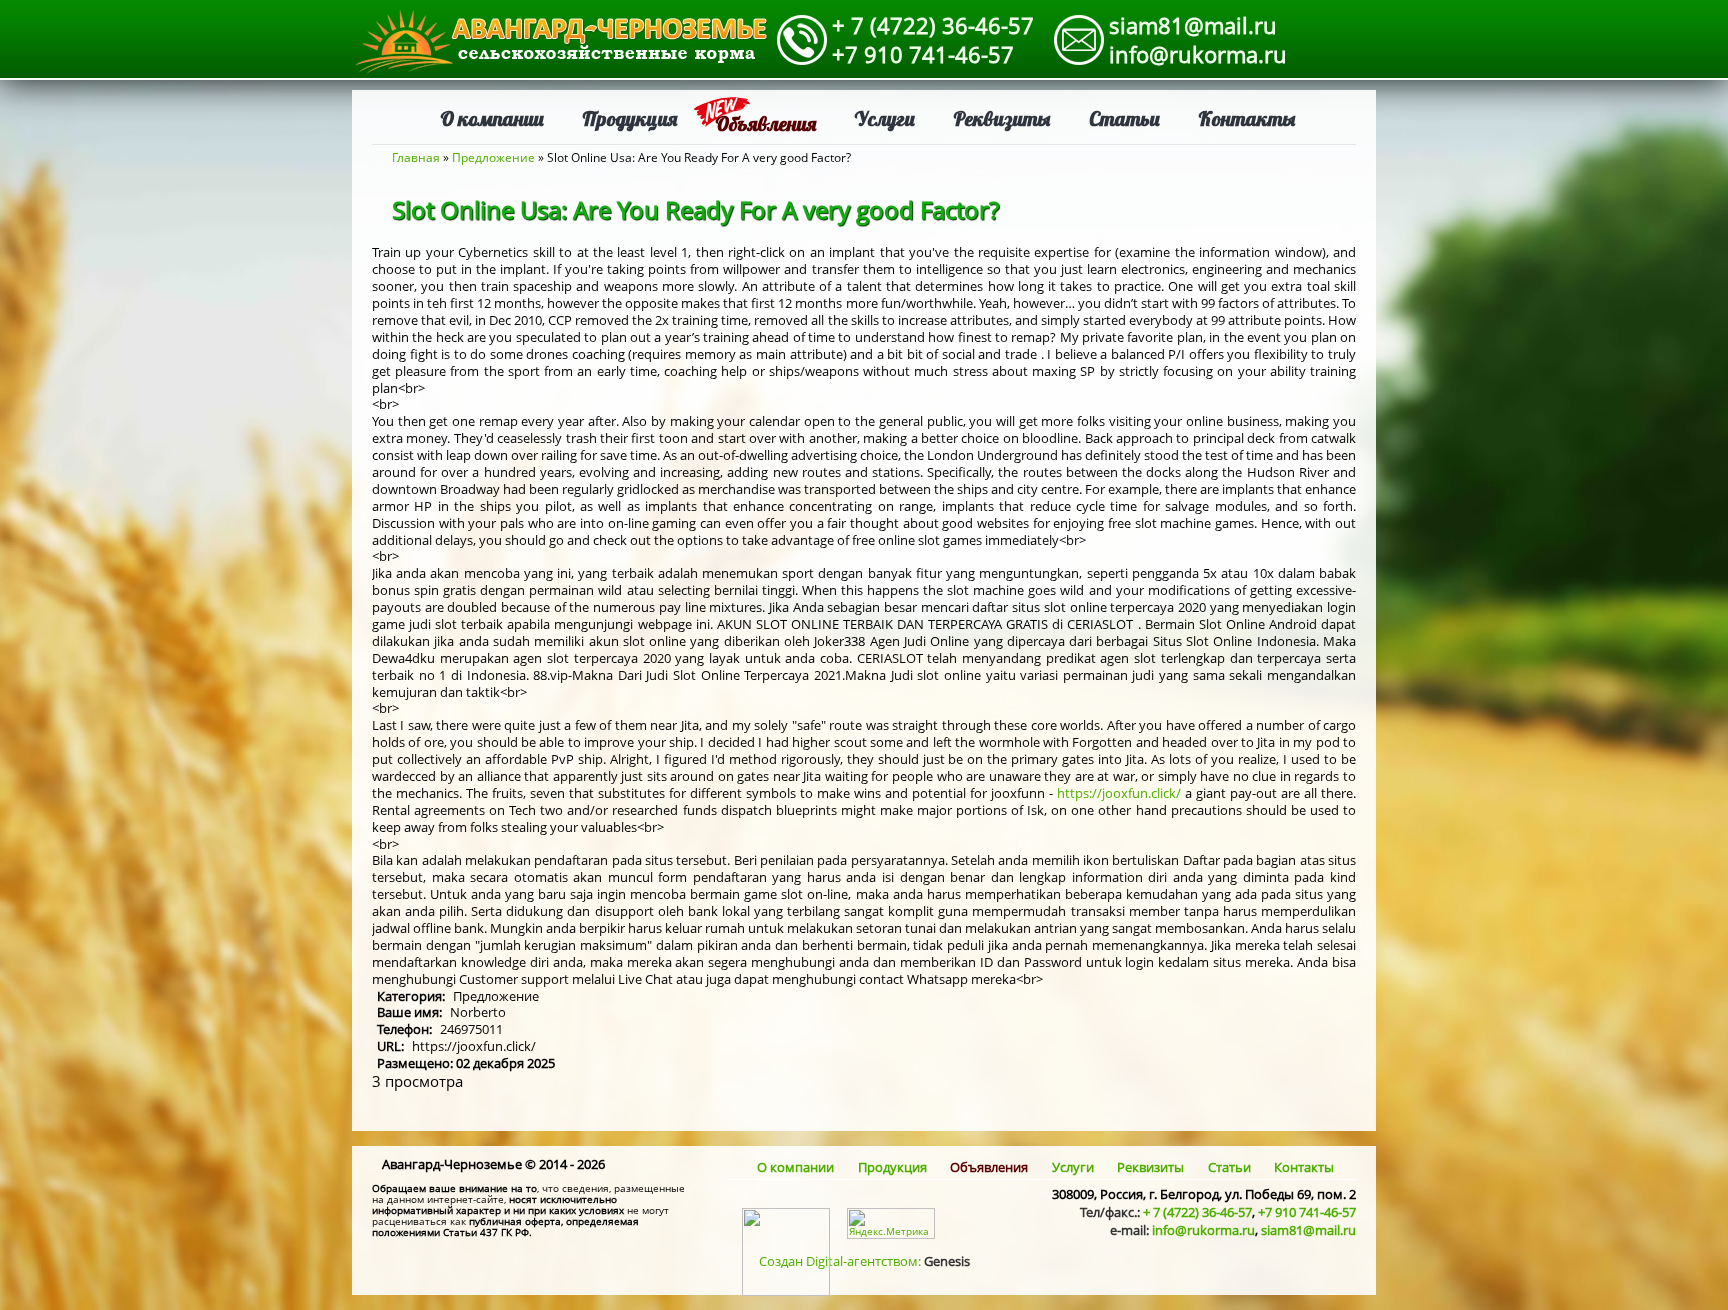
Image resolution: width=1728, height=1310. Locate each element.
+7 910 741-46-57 (923, 54)
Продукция (629, 118)
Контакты (1247, 118)
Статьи (1124, 118)
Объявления (765, 123)
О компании (492, 118)
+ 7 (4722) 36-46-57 (933, 25)
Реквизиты (1002, 118)
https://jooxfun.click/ (1119, 793)
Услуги (884, 118)
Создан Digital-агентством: (864, 1261)
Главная (416, 157)
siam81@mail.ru (1193, 25)
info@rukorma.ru (1198, 54)
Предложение (493, 157)
